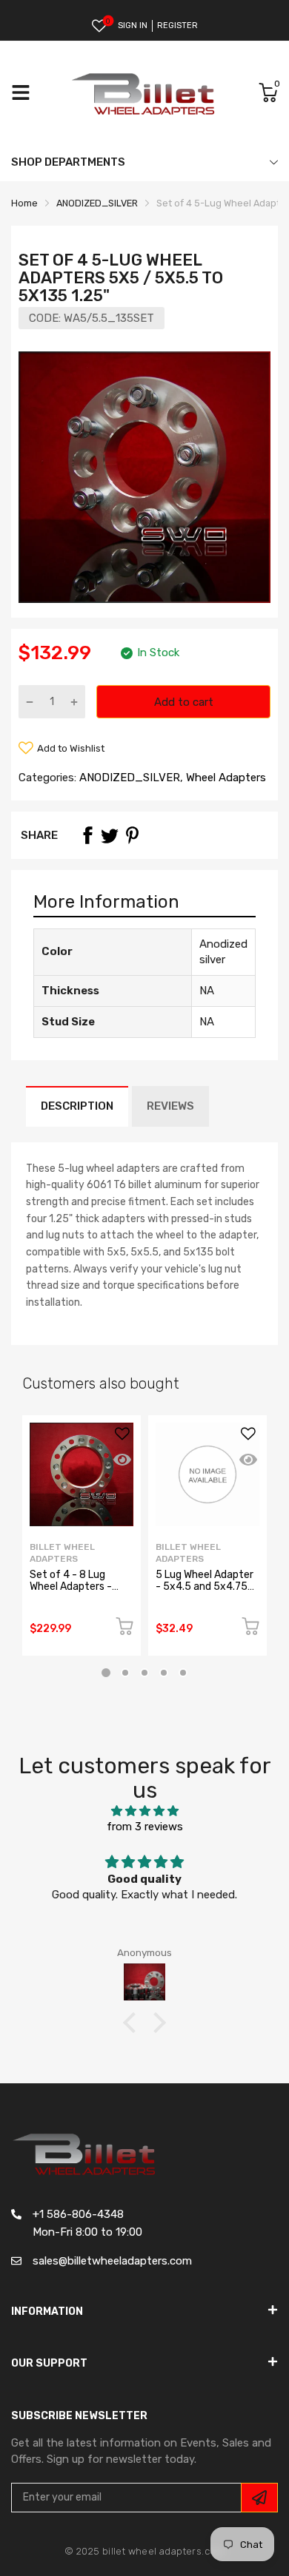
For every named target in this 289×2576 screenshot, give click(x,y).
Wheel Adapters (225, 778)
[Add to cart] (124, 1629)
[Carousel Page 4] (164, 1673)
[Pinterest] (132, 835)
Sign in (133, 26)
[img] (144, 1811)
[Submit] (259, 2498)
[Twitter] (110, 835)
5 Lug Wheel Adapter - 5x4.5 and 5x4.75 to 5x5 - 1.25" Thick (205, 1586)
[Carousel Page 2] (125, 1673)
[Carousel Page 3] (144, 1673)
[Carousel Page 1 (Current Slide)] (106, 1673)
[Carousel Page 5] (183, 1673)
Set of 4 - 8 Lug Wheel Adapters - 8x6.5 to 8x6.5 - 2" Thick (76, 1592)
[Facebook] (87, 835)
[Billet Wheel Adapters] (144, 93)
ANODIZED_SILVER (128, 778)
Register (177, 26)
